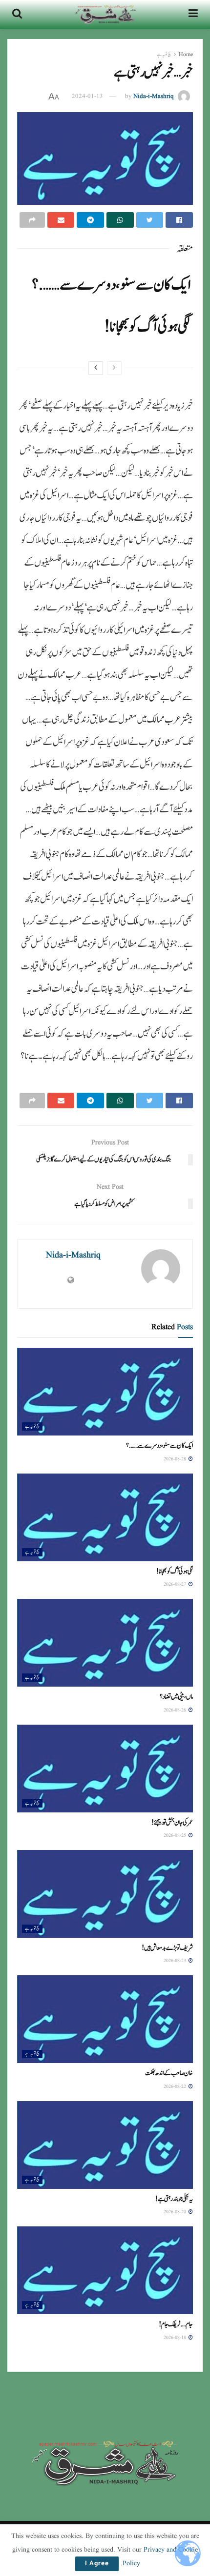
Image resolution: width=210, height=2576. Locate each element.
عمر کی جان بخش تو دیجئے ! (173, 1823)
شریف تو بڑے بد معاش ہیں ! (168, 1948)
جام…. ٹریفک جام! (177, 2324)
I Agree (97, 2564)
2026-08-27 (176, 1584)
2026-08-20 (176, 2212)
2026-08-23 (176, 1961)
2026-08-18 (176, 2338)
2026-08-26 (176, 1710)
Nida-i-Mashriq (154, 96)
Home (186, 54)
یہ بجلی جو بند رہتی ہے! (174, 2199)
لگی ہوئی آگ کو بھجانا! (147, 327)
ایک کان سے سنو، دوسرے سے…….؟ (111, 285)
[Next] (96, 368)
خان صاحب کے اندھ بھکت (170, 2073)
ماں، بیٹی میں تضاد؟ (176, 1697)
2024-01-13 (87, 96)
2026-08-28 (176, 1459)
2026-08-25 (176, 1835)
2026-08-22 (176, 2086)
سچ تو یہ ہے (164, 54)
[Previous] (114, 368)
